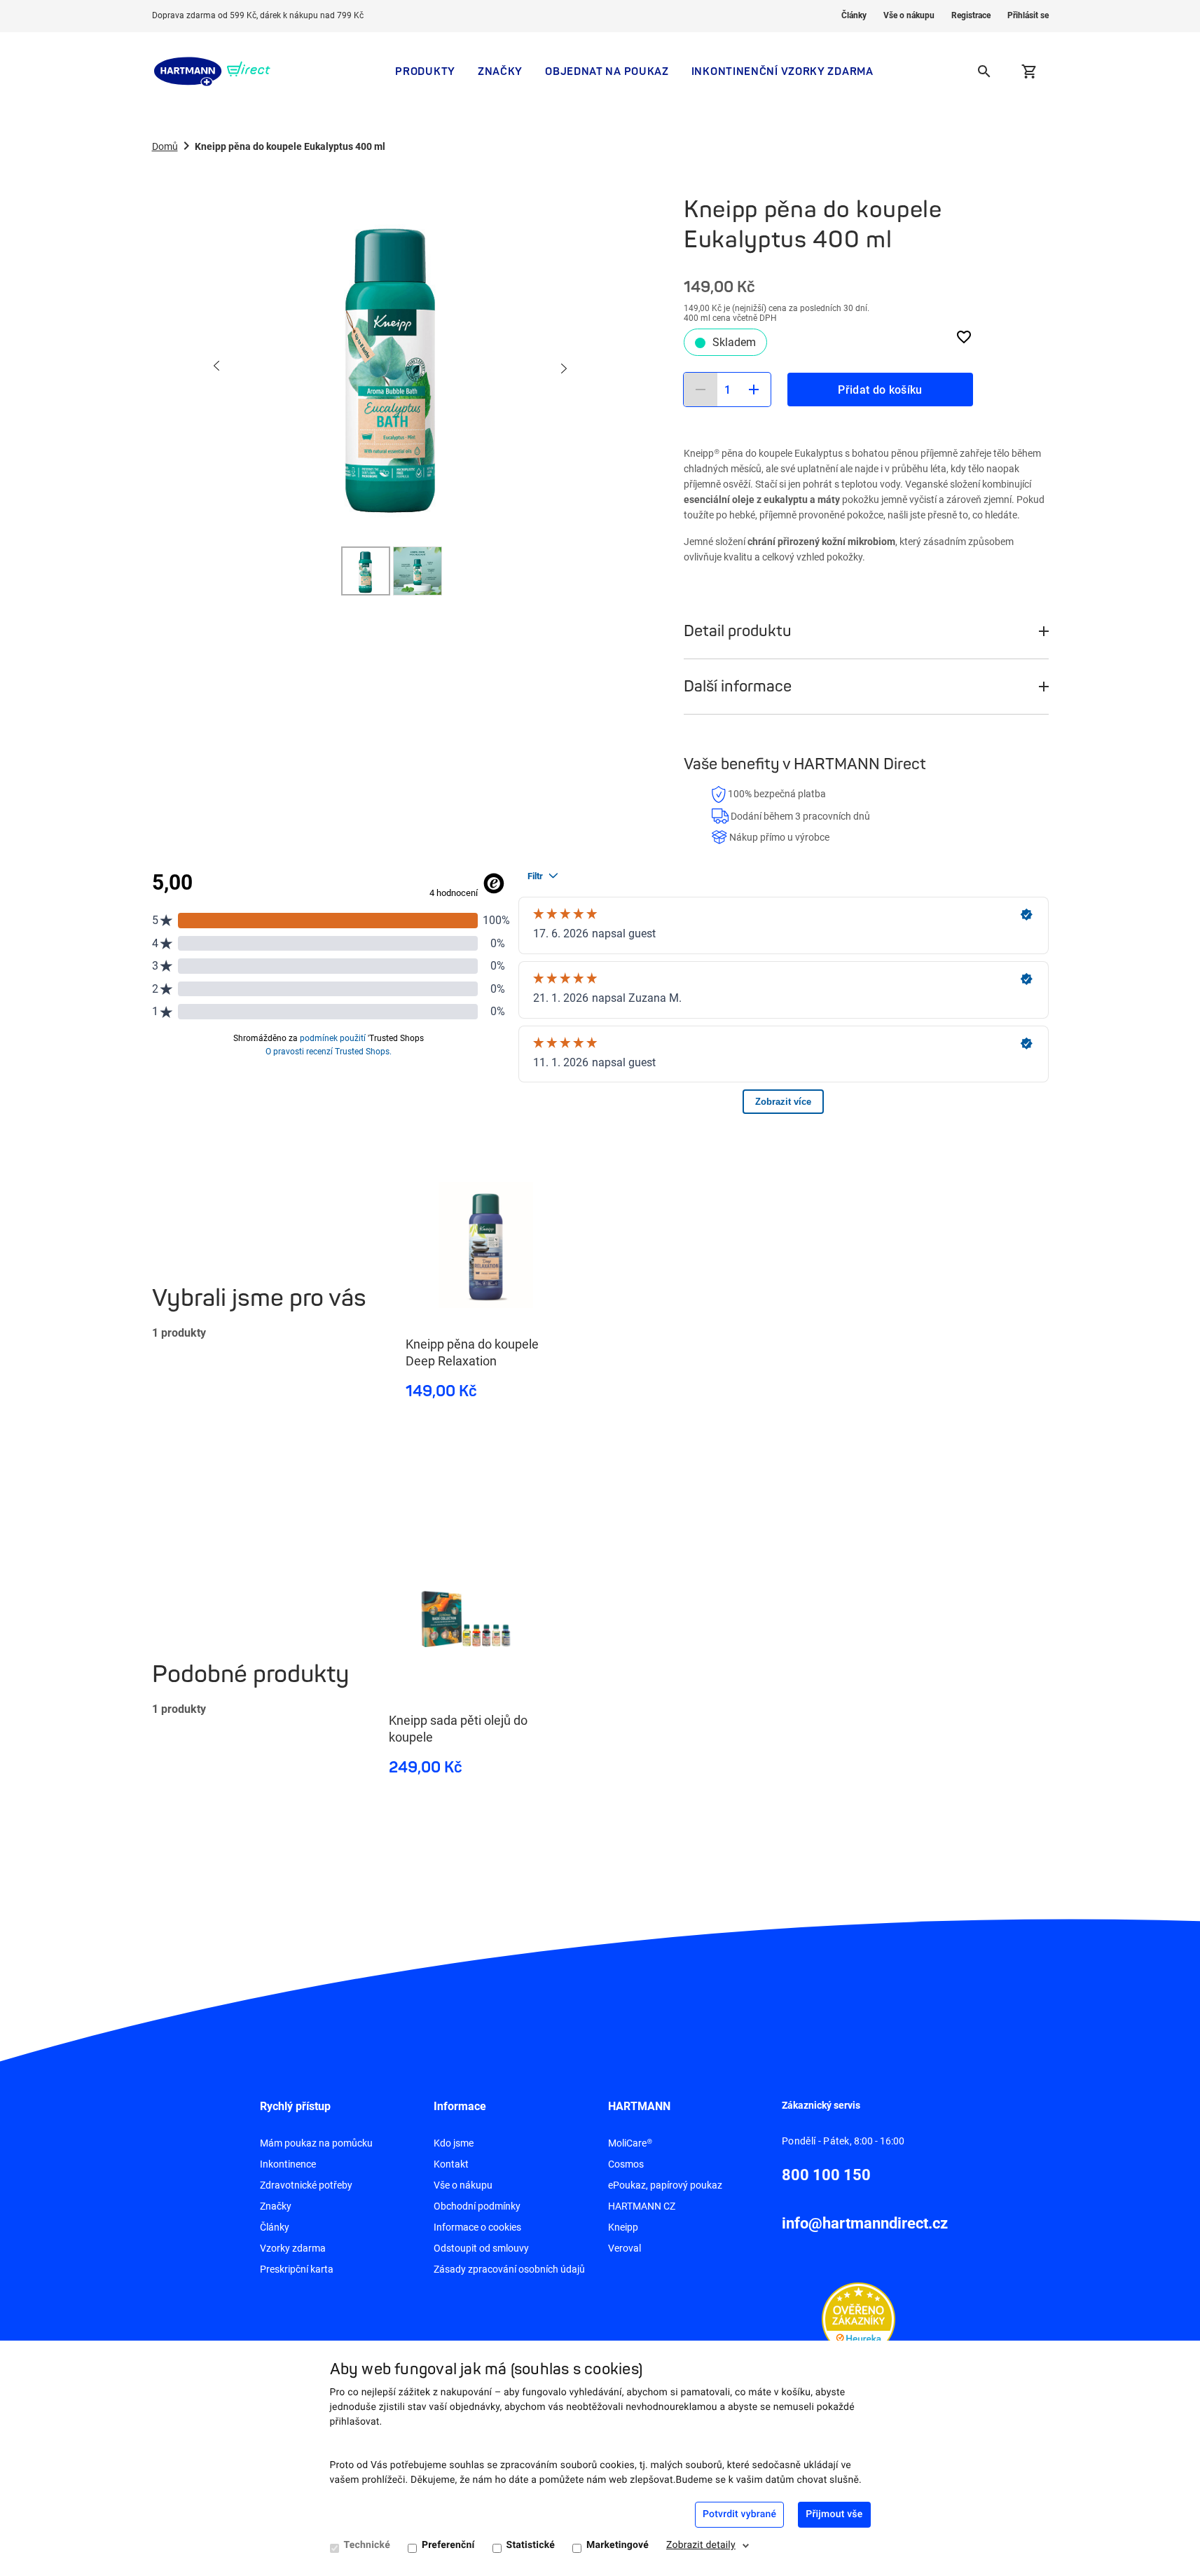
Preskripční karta (297, 2269)
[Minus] (701, 390)
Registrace (971, 15)
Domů (165, 146)
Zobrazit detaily (701, 2545)
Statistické (531, 2545)
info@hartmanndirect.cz (865, 2223)
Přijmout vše (834, 2514)
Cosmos (626, 2164)
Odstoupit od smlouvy (481, 2248)
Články (854, 15)
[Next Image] (563, 367)
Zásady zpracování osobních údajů (509, 2269)
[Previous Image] (217, 367)
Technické (367, 2545)
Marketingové (618, 2545)
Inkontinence (288, 2164)
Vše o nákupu (909, 15)
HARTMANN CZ (642, 2206)
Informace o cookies (477, 2227)
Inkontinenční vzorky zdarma (782, 71)
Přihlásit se (1028, 15)
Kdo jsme (454, 2143)
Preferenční (448, 2545)
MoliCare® (630, 2143)
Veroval (625, 2248)
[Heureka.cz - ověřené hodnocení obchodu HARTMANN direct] (858, 2318)
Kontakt (451, 2164)
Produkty (425, 71)
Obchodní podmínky (477, 2206)
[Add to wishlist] (964, 337)
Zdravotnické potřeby (306, 2185)
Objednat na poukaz (607, 71)
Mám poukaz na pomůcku (316, 2143)
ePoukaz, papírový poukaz (665, 2185)
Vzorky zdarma (293, 2248)
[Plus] (754, 390)
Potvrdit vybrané (739, 2514)
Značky (500, 71)
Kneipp (623, 2227)
